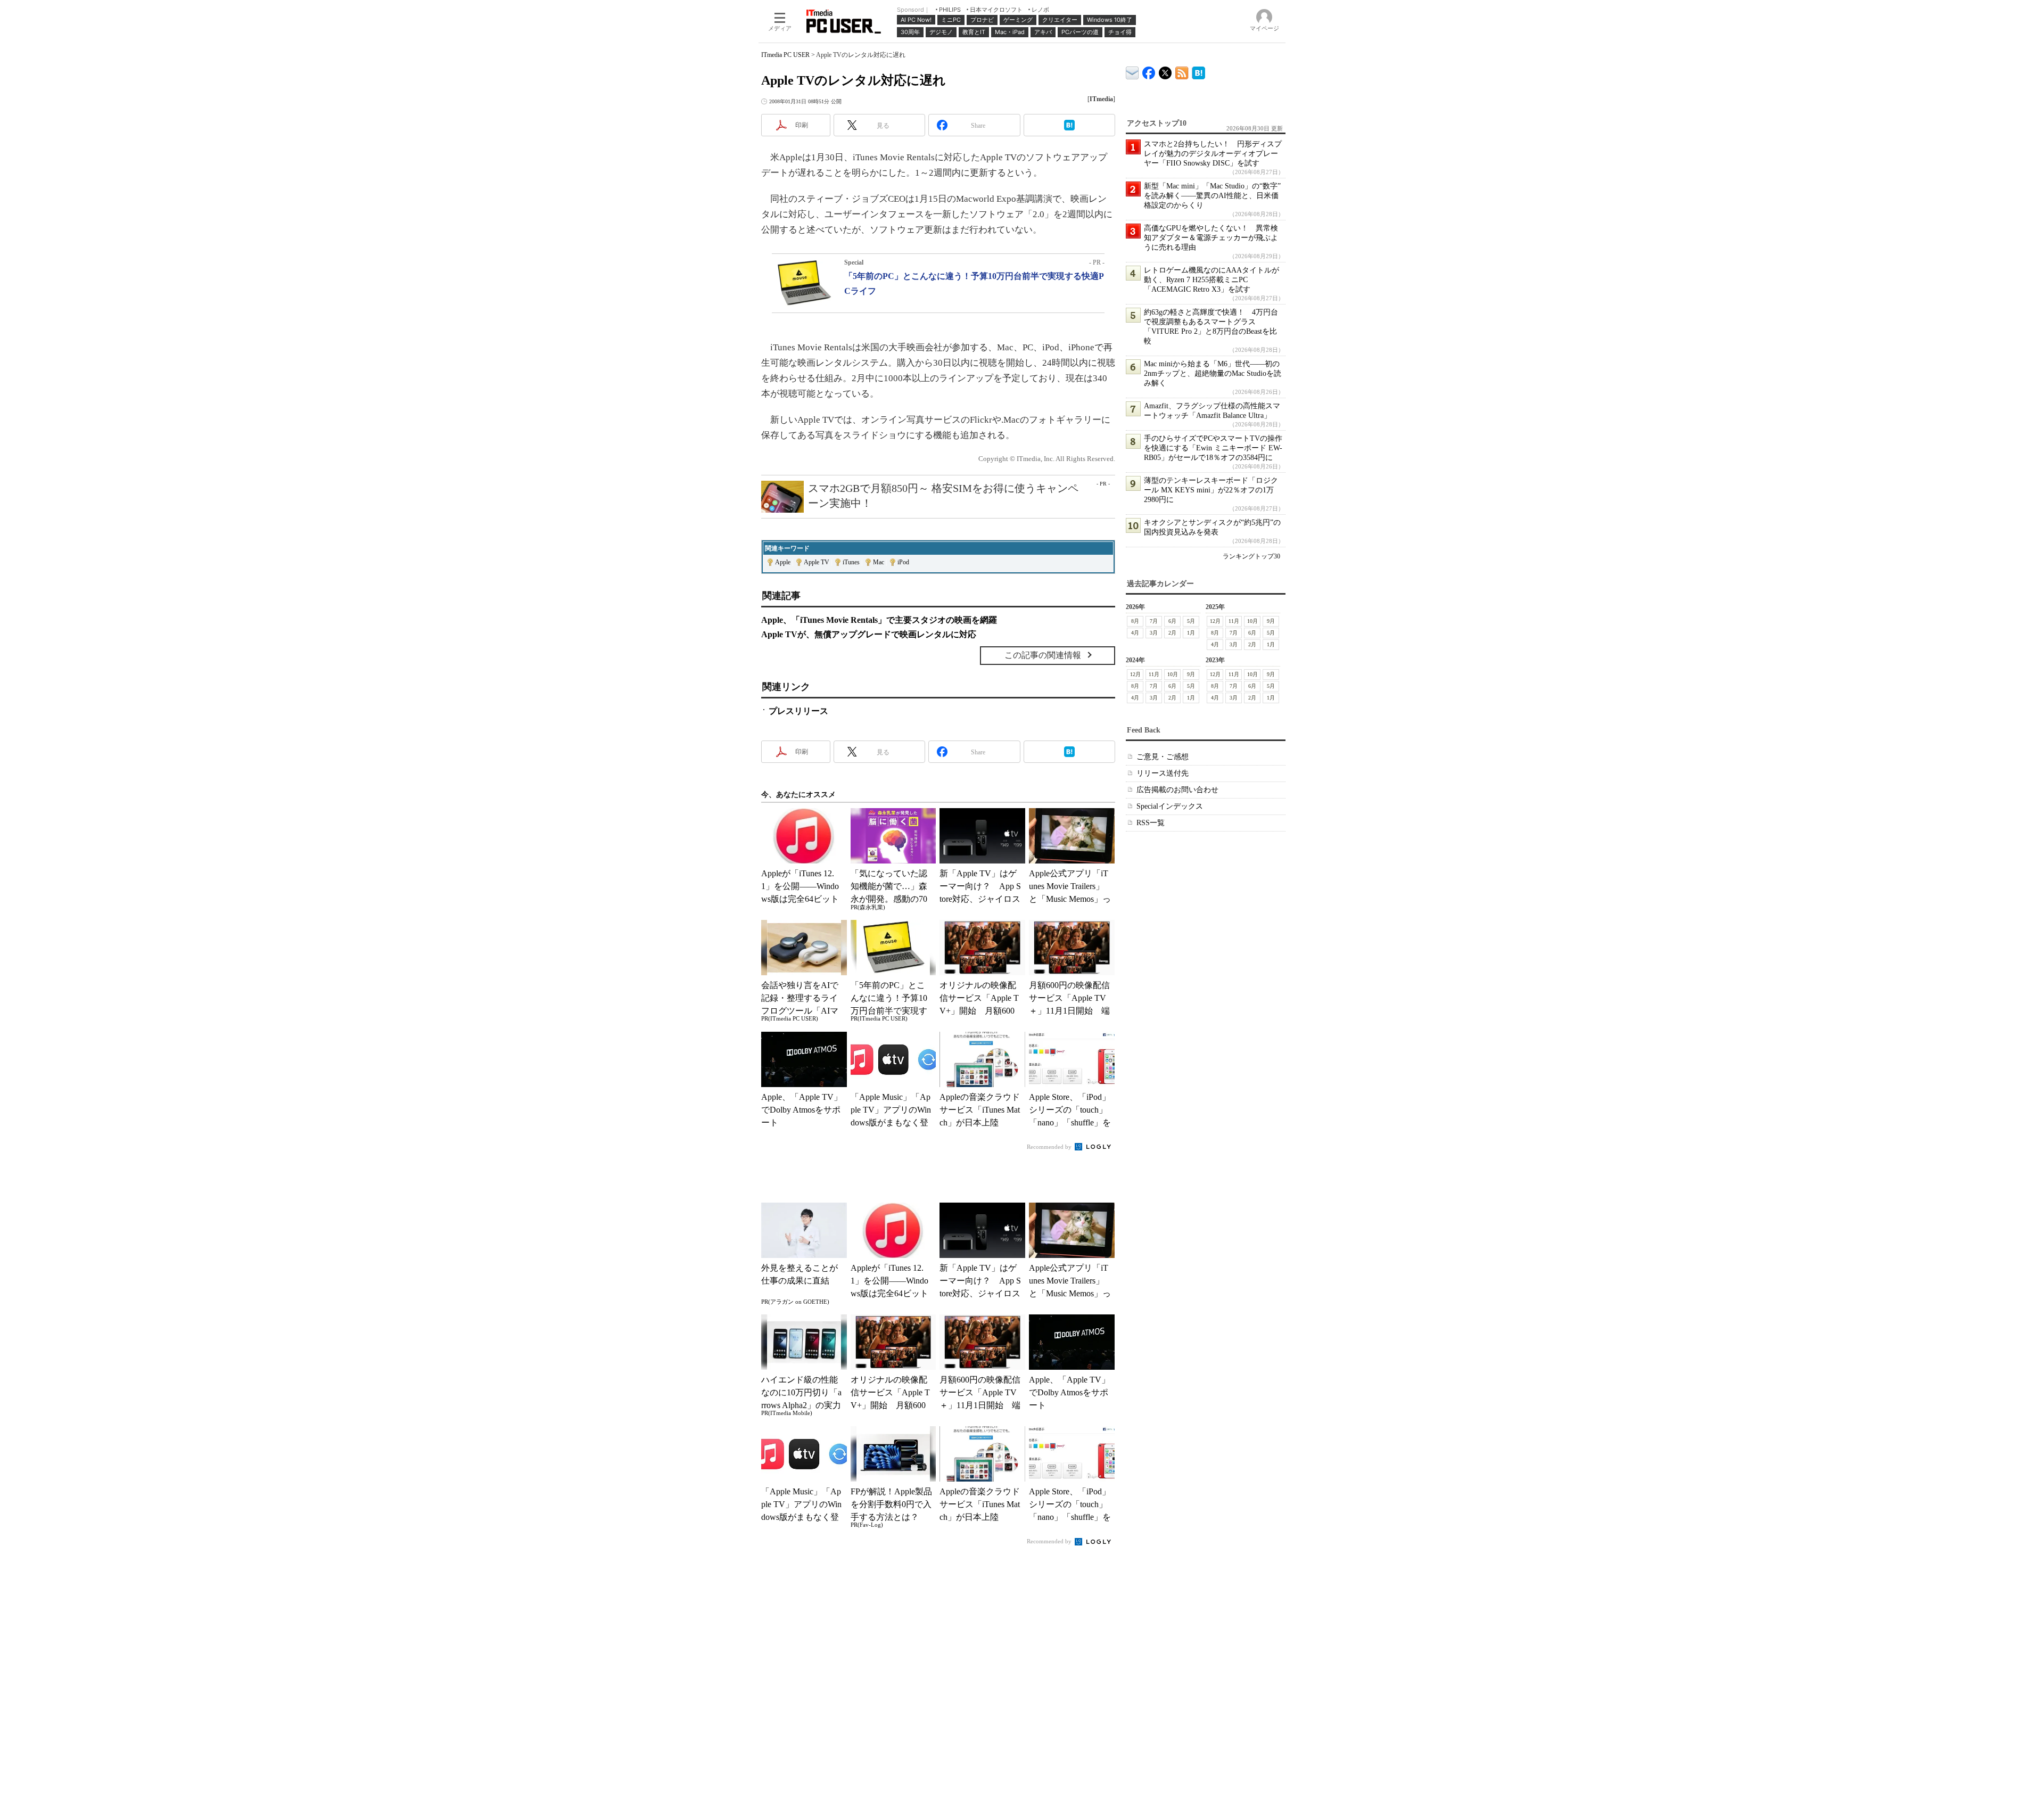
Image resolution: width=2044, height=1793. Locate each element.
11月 (1234, 621)
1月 (1191, 633)
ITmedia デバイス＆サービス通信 (1132, 71)
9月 (1271, 621)
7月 (1154, 621)
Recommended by (1050, 1147)
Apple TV (817, 562)
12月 (1215, 621)
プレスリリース (798, 711)
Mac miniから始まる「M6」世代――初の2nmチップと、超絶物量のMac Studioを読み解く (1213, 373)
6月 (1172, 621)
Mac (879, 562)
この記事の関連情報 (1043, 655)
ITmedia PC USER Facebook (1149, 71)
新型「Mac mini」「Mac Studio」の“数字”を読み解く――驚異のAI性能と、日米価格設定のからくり (1212, 196)
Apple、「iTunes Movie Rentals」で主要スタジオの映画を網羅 (879, 620)
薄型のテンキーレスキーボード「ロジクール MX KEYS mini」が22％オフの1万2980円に (1211, 490)
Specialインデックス (1170, 806)
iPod (903, 562)
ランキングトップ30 (1251, 556)
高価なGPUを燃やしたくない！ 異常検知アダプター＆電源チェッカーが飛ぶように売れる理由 (1211, 238)
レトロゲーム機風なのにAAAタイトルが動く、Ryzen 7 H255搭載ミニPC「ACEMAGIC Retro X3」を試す (1211, 280)
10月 (1252, 621)
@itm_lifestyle (1165, 71)
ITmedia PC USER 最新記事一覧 (1182, 71)
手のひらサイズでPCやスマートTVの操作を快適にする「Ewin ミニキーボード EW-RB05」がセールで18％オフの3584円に (1213, 448)
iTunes (851, 562)
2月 (1172, 633)
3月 (1154, 633)
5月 (1191, 621)
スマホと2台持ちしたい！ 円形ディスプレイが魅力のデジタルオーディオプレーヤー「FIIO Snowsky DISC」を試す (1213, 154)
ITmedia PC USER (785, 55)
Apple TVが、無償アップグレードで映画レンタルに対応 (869, 634)
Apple (783, 562)
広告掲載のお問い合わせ (1177, 790)
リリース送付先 (1163, 773)
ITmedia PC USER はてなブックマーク (1198, 71)
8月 (1135, 621)
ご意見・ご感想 (1163, 757)
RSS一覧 (1151, 823)
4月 (1135, 633)
